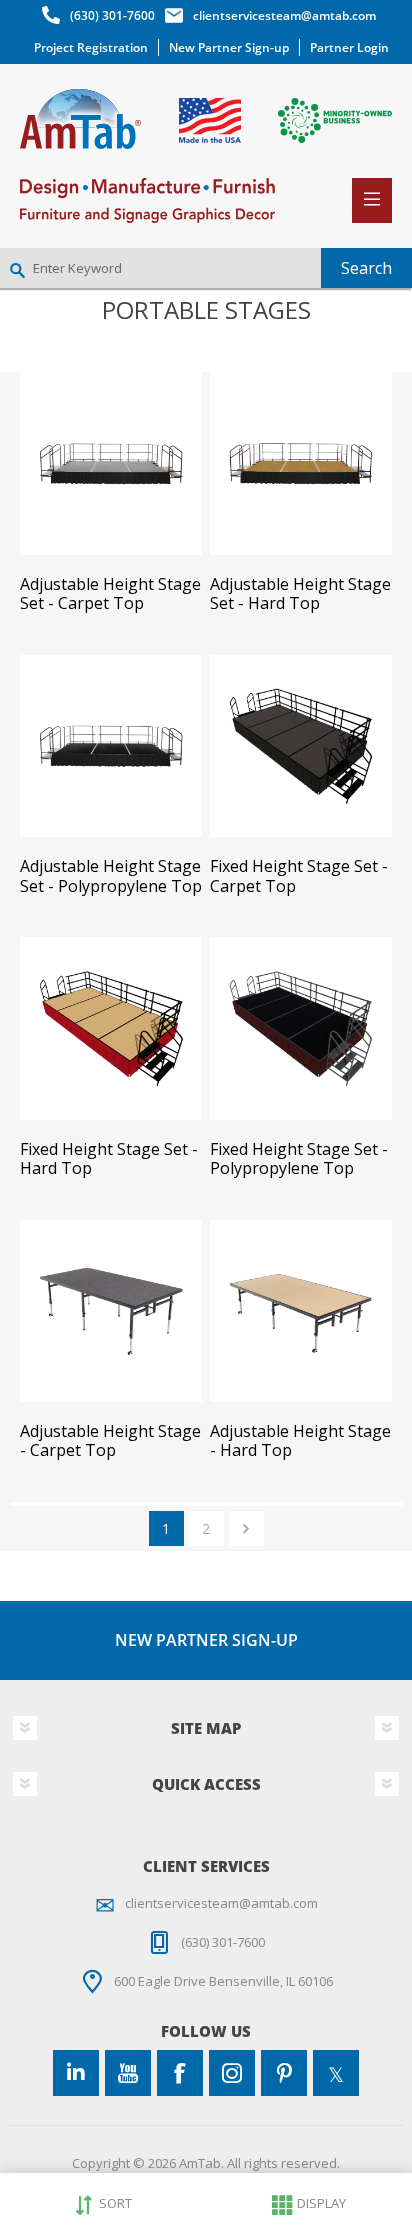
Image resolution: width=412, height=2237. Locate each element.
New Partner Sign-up (229, 47)
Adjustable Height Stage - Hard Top (300, 1441)
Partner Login (349, 47)
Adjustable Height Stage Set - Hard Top (300, 594)
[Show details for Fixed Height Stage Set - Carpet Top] (301, 746)
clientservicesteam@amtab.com (284, 15)
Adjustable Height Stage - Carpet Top (110, 1441)
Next (246, 1528)
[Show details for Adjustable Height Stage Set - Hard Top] (301, 463)
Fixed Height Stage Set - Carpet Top (299, 876)
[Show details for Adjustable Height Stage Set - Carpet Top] (111, 463)
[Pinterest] (284, 2073)
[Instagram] (232, 2073)
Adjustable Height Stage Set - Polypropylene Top (111, 876)
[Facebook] (180, 2073)
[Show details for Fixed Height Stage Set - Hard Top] (111, 1028)
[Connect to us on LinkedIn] (76, 2073)
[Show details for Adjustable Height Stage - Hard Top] (301, 1311)
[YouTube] (128, 2073)
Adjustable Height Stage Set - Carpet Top (110, 594)
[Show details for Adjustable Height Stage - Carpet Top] (111, 1311)
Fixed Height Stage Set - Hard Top (109, 1159)
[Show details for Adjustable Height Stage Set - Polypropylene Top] (111, 746)
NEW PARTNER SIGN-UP (206, 1640)
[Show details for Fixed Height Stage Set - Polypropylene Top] (301, 1028)
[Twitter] (336, 2073)
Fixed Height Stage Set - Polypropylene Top (299, 1159)
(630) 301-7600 (112, 15)
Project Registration (91, 47)
